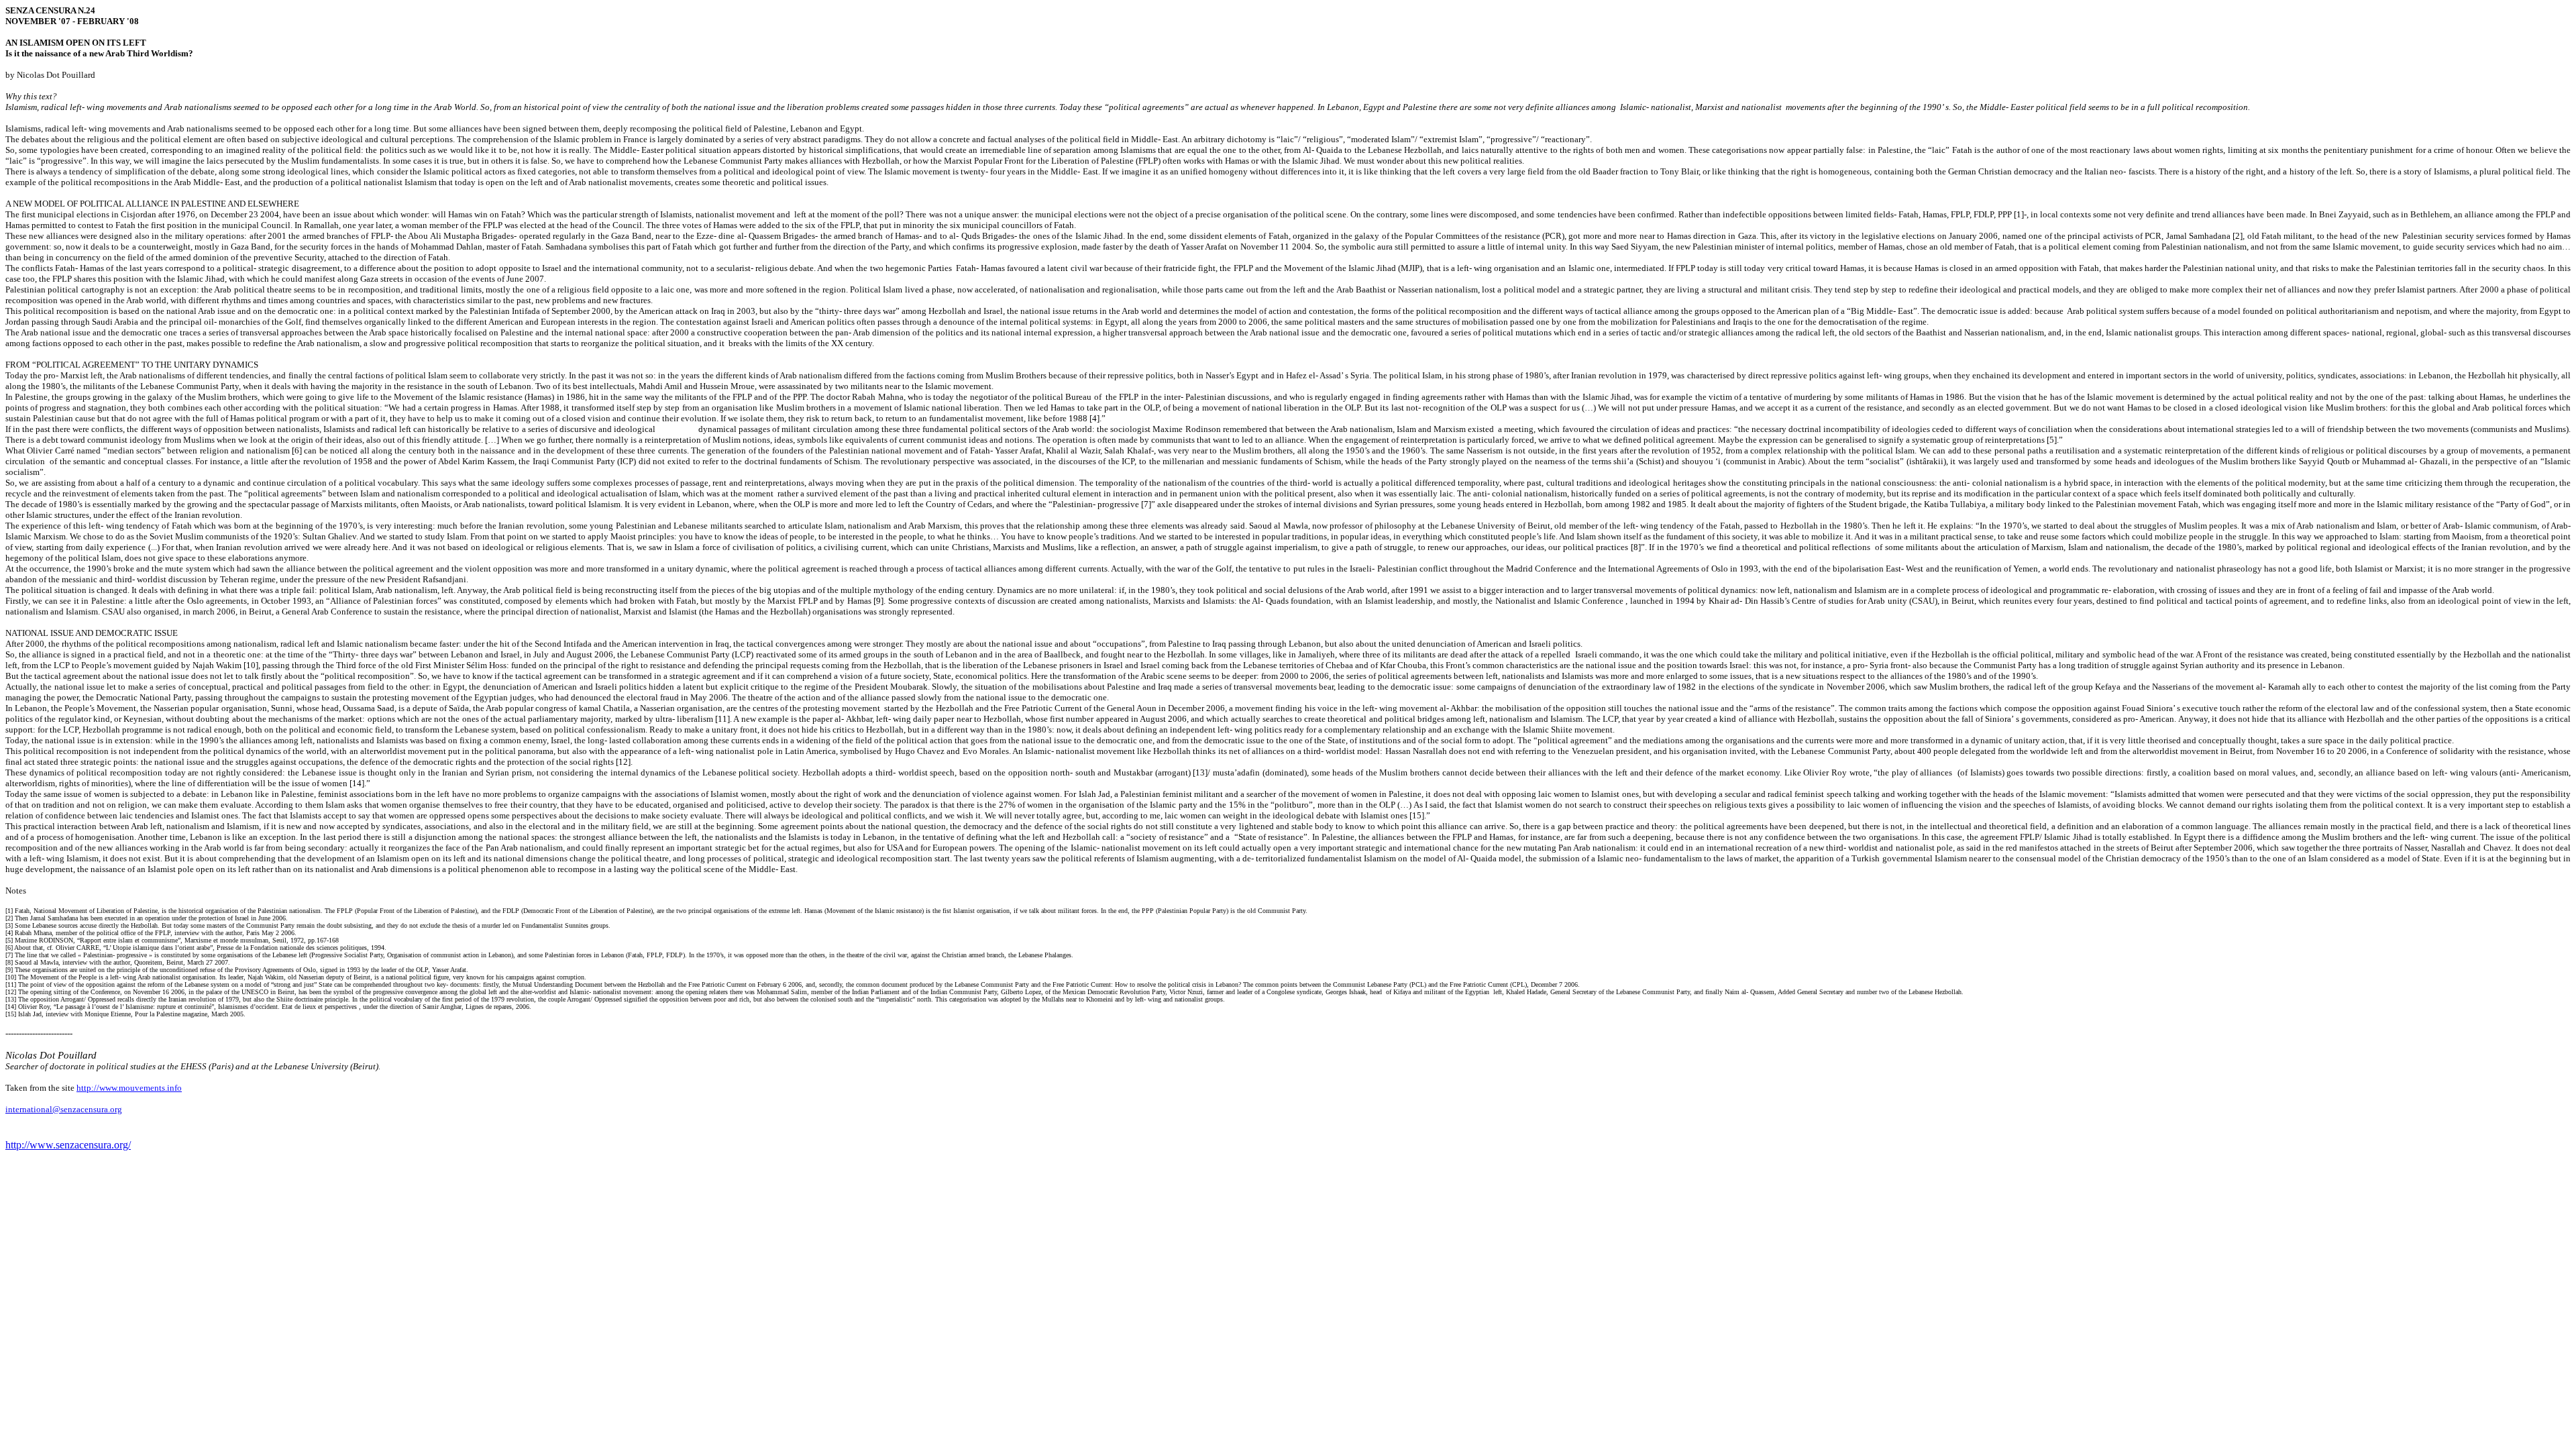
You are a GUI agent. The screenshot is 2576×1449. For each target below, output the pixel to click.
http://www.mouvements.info (129, 1088)
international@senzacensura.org (64, 1109)
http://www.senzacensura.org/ (68, 1145)
